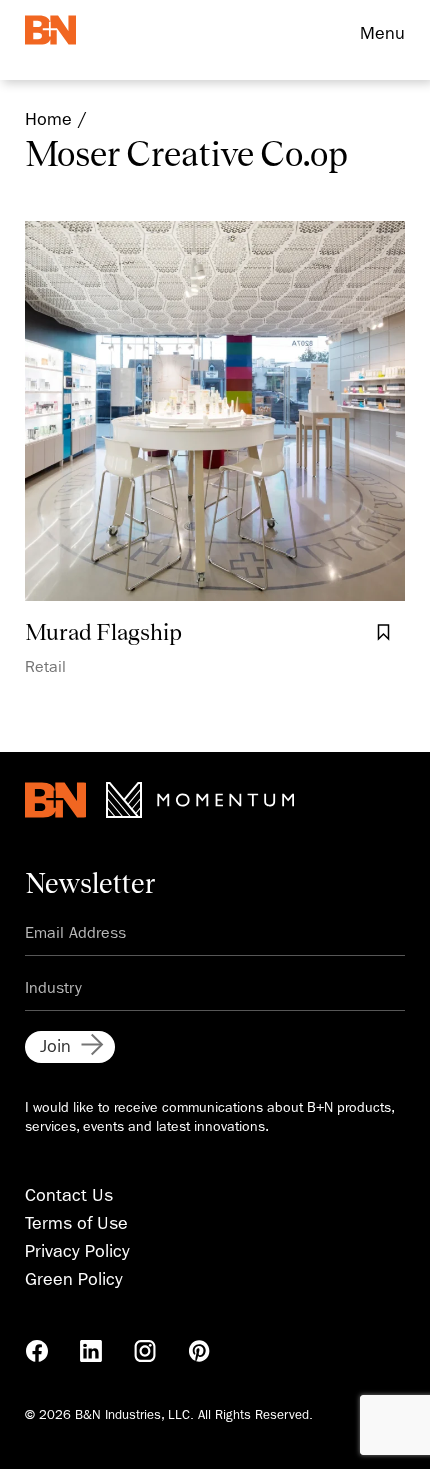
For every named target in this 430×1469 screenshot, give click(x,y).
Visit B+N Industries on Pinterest (199, 1351)
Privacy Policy (77, 1251)
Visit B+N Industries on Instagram (145, 1351)
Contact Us (69, 1195)
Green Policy (74, 1279)
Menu (382, 33)
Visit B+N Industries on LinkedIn (91, 1351)
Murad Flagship (103, 631)
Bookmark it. (383, 633)
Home (48, 119)
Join (55, 1046)
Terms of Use (76, 1223)
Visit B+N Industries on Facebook (37, 1351)
